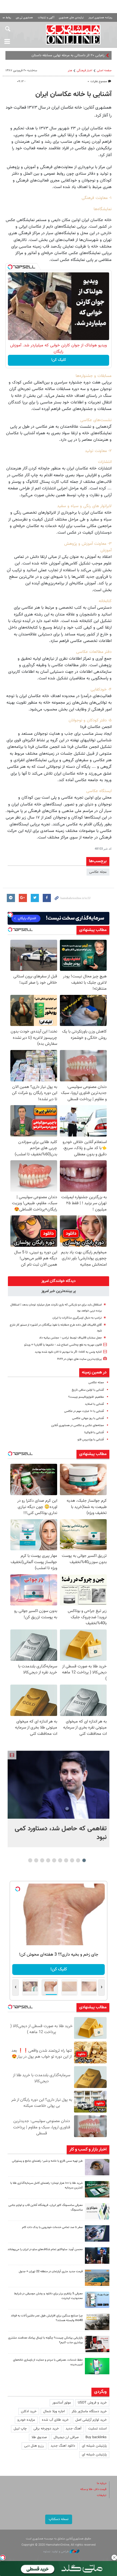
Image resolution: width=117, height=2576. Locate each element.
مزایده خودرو (26, 2420)
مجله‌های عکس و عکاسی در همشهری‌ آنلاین (78, 1425)
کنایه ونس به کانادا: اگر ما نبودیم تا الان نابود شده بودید (68, 1352)
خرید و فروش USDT (92, 2403)
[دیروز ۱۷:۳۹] (97, 2256)
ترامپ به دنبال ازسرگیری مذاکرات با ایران (77, 1318)
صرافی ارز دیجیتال (66, 2437)
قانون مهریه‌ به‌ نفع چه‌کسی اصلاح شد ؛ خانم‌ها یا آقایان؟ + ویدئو (63, 1345)
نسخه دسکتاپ (59, 2519)
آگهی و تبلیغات (46, 18)
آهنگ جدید (73, 2429)
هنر (70, 71)
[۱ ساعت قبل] (97, 2189)
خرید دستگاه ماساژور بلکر (89, 2411)
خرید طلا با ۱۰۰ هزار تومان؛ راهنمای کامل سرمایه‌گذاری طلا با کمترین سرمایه (47, 2185)
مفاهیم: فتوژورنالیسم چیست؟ (86, 1397)
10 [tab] (30, 1860)
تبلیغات (102, 2495)
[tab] (59, 1281)
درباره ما (102, 2483)
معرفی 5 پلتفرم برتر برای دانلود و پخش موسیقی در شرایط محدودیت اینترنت (48, 2296)
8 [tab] (42, 1860)
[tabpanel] (59, 1799)
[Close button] (114, 2557)
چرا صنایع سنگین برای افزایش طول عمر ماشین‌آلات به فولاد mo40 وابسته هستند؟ (47, 2318)
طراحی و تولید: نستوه (56, 2552)
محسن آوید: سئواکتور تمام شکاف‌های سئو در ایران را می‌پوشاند (45, 2249)
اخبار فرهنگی (84, 71)
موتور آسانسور (62, 2403)
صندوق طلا (39, 2437)
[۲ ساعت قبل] (59, 1785)
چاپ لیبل (20, 2429)
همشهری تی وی (24, 18)
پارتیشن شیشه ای (94, 2446)
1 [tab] (84, 1860)
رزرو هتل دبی (34, 2446)
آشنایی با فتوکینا (94, 1433)
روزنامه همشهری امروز (100, 18)
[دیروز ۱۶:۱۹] (97, 2300)
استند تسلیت (97, 2429)
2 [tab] (78, 1860)
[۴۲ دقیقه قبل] (97, 2167)
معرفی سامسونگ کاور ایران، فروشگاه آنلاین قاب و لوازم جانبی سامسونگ (46, 2208)
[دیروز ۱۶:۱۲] (97, 2366)
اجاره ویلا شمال (54, 2411)
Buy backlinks (96, 2437)
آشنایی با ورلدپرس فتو (91, 1440)
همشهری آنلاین (73, 34)
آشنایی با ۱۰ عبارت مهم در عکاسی (84, 1411)
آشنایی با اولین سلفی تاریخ (88, 1390)
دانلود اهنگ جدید (63, 2446)
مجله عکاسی (98, 872)
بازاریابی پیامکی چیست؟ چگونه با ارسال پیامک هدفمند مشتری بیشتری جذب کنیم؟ (45, 2340)
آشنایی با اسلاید (94, 1404)
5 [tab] (60, 1860)
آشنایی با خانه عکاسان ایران (73, 94)
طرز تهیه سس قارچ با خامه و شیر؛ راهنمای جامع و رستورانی (47, 2161)
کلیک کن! (59, 360)
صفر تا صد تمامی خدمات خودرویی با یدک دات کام (52, 2227)
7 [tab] (48, 1860)
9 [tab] (36, 1860)
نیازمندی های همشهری (71, 18)
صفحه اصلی (104, 71)
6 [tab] (54, 1860)
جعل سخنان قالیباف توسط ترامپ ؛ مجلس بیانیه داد (70, 1338)
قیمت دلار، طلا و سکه (93, 2489)
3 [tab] (72, 1860)
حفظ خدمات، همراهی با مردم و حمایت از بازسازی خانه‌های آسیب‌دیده (48, 2362)
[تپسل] (10, 267)
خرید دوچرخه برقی (46, 2429)
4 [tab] (66, 1860)
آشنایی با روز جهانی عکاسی (88, 1418)
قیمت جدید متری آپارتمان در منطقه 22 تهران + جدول (51, 2272)
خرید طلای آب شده (55, 2420)
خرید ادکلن (29, 2411)
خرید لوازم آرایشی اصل (91, 2420)
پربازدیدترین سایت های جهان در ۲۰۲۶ (79, 1359)
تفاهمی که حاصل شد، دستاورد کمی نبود (61, 1833)
